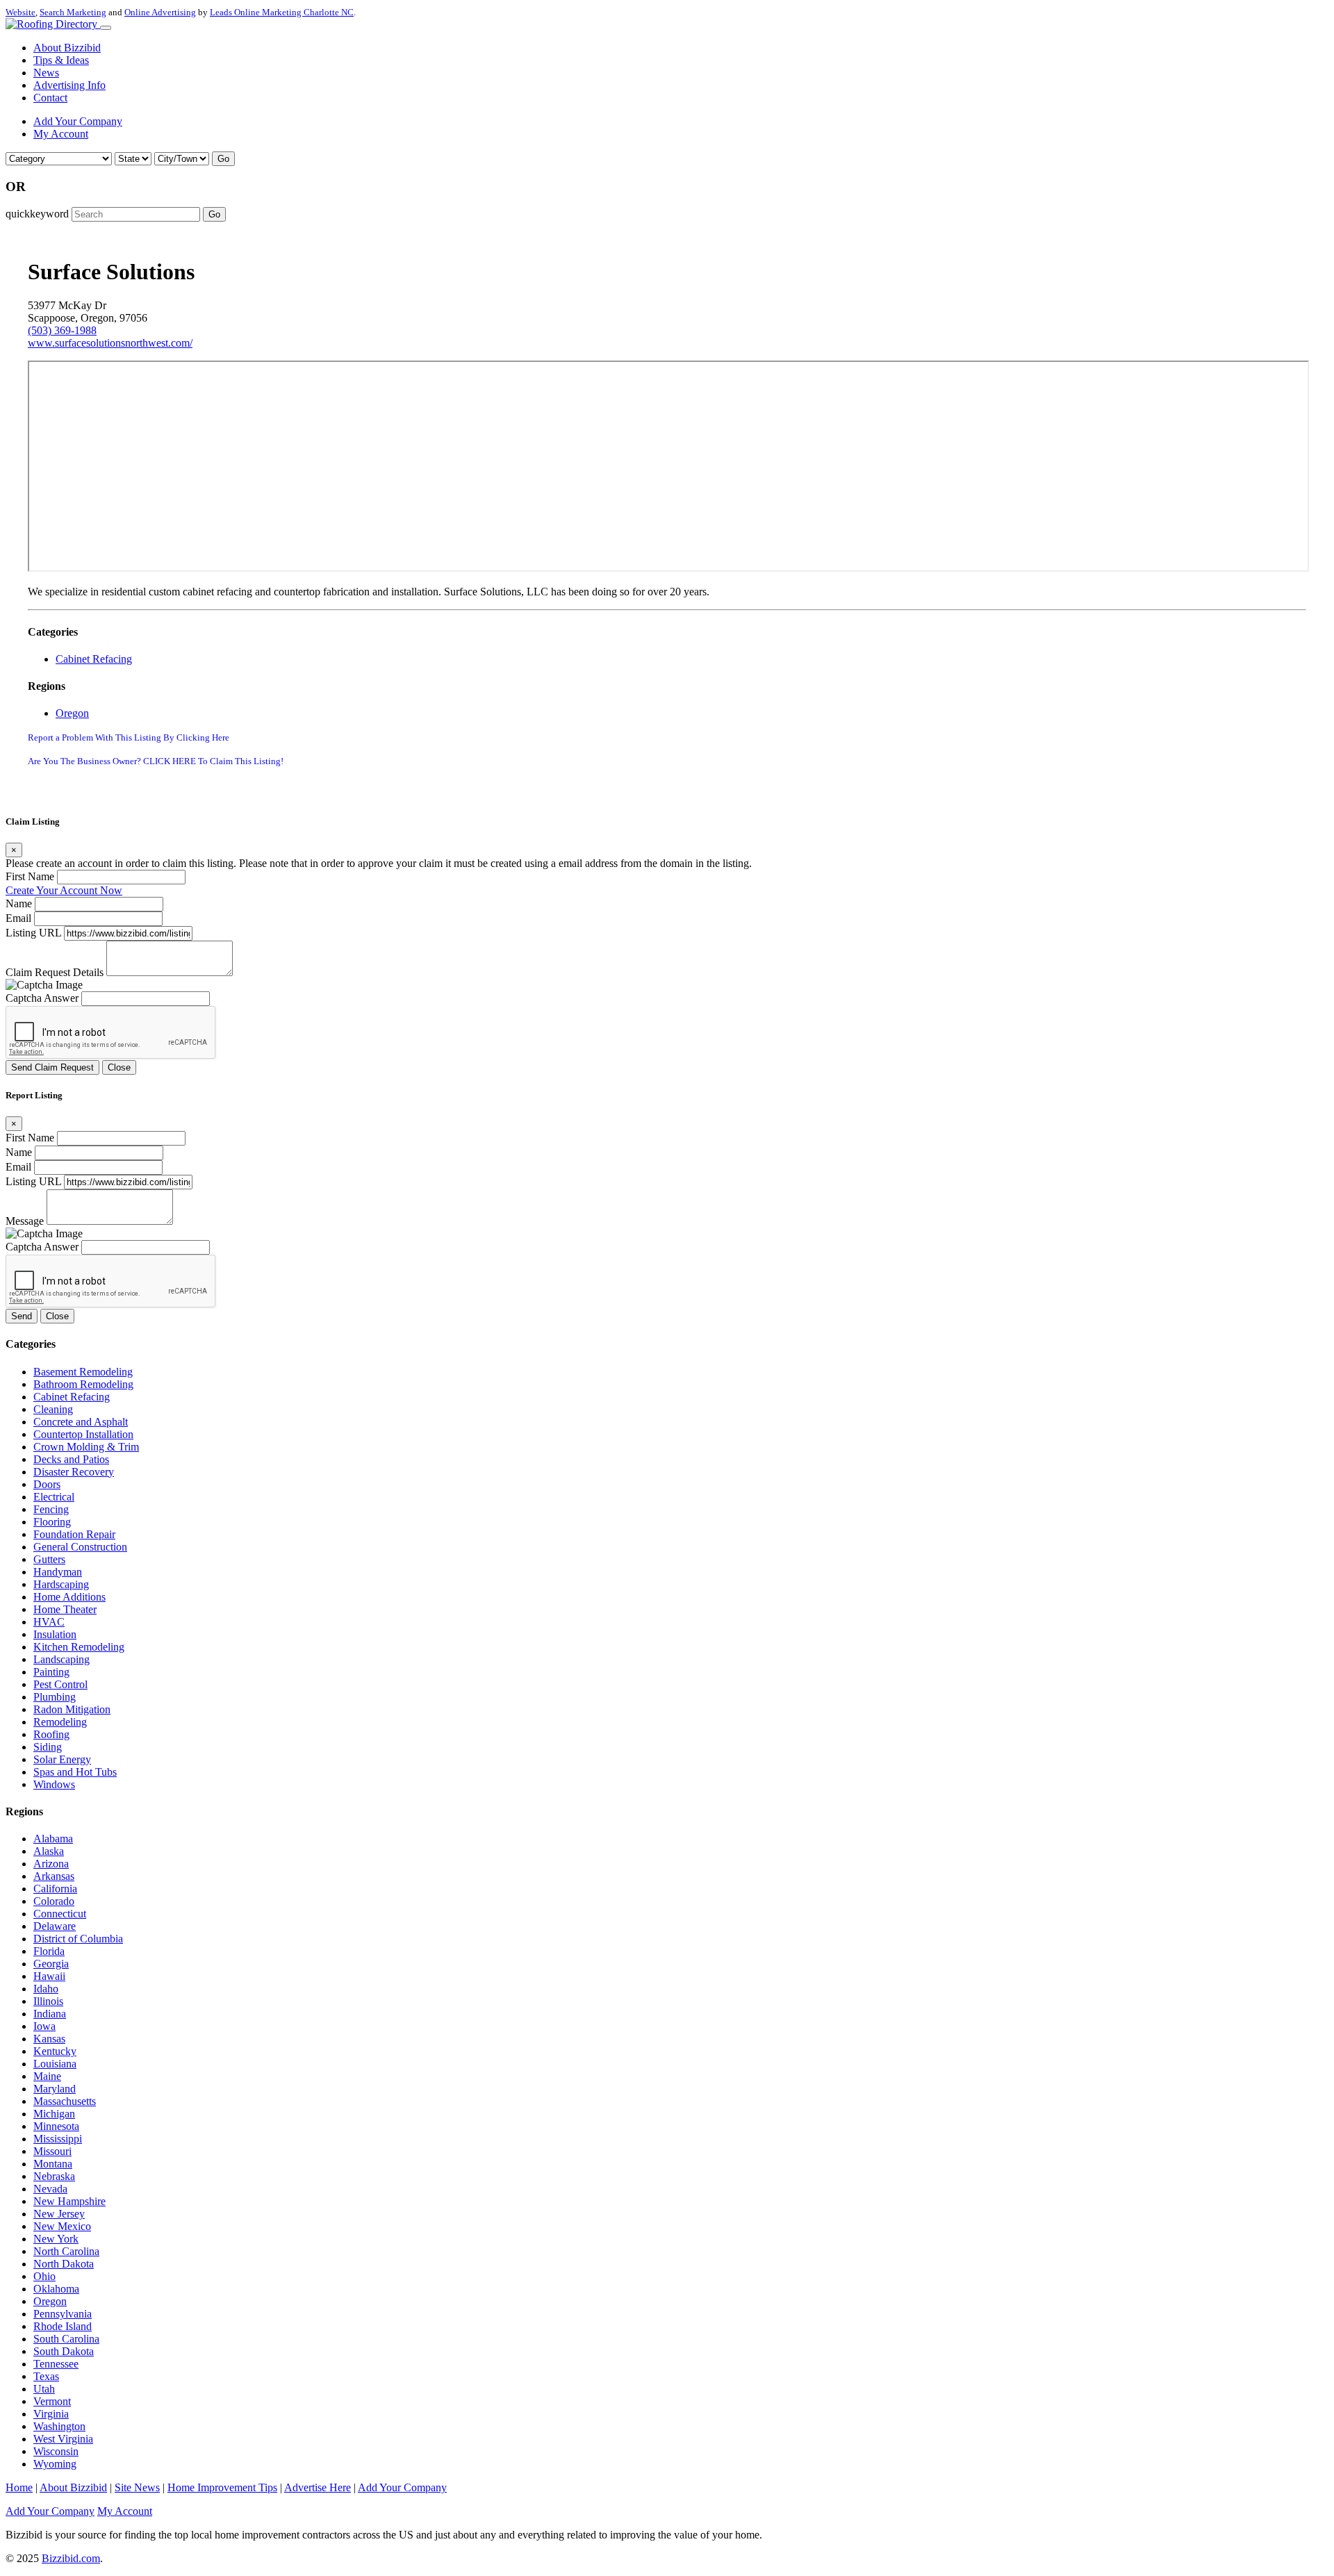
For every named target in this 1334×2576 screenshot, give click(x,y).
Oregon (72, 713)
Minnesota (56, 2126)
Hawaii (49, 1976)
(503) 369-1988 (62, 330)
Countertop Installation (83, 1434)
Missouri (52, 2151)
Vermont (52, 2401)
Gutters (49, 1559)
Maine (47, 2076)
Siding (48, 1747)
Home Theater (65, 1609)
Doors (47, 1484)
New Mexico (62, 2226)
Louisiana (55, 2064)
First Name (30, 876)
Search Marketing (73, 12)
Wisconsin (56, 2451)
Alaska (49, 1851)
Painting (51, 1672)
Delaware (55, 1926)
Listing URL (33, 933)
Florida (49, 1951)
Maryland (55, 2089)
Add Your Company (78, 121)
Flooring (52, 1522)
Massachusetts (65, 2101)
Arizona (51, 1864)
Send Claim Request (52, 1067)
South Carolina (66, 2339)
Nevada (50, 2189)
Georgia (51, 1964)
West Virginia (63, 2439)
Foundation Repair (74, 1534)
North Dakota (64, 2264)
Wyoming (55, 2464)
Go (223, 159)
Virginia (51, 2414)
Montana (53, 2164)
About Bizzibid (67, 48)
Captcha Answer (42, 998)
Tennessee (56, 2364)
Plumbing (55, 1697)
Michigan (54, 2114)
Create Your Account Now (64, 890)
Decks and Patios (71, 1459)
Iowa (44, 2026)
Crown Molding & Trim (86, 1447)
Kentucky (55, 2051)
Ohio (44, 2276)
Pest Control (60, 1684)
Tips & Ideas (61, 60)
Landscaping (61, 1659)
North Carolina (66, 2251)
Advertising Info (69, 85)
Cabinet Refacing (94, 659)
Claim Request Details (55, 972)
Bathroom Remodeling (83, 1384)
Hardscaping (61, 1584)
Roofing (51, 1734)
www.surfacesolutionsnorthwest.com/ (110, 343)
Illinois (48, 2001)
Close (119, 1067)
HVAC (49, 1622)
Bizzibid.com (71, 2558)
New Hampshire (69, 2201)
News (46, 73)
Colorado (54, 1901)
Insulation (55, 1634)
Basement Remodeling (83, 1372)
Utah (44, 2389)
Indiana (50, 2014)
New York (56, 2239)
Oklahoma (56, 2289)
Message (25, 1221)
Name (19, 903)
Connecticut (60, 1914)
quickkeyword (37, 214)
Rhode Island (63, 2326)
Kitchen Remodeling (79, 1647)
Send (22, 1316)
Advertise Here (318, 2487)
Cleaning (53, 1409)
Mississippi (58, 2139)
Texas (46, 2376)
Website (20, 12)
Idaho (46, 1989)
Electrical (54, 1497)
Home (19, 2487)
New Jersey (59, 2214)
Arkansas (54, 1876)
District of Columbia (78, 1939)
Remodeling (60, 1722)
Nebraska (54, 2176)
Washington (59, 2426)
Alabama (53, 1839)
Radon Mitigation (72, 1709)
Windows (54, 1784)
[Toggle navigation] (106, 28)
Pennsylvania (63, 2314)
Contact (50, 98)
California (55, 1889)
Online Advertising (160, 12)
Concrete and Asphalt (81, 1422)
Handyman (58, 1572)
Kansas (49, 2039)
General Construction (80, 1547)
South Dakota (64, 2351)
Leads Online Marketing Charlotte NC (282, 12)
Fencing (51, 1509)
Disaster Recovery (74, 1472)
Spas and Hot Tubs (75, 1772)
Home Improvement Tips (222, 2487)
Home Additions (69, 1597)
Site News (137, 2487)
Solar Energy (62, 1759)
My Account (61, 134)
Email (18, 918)
